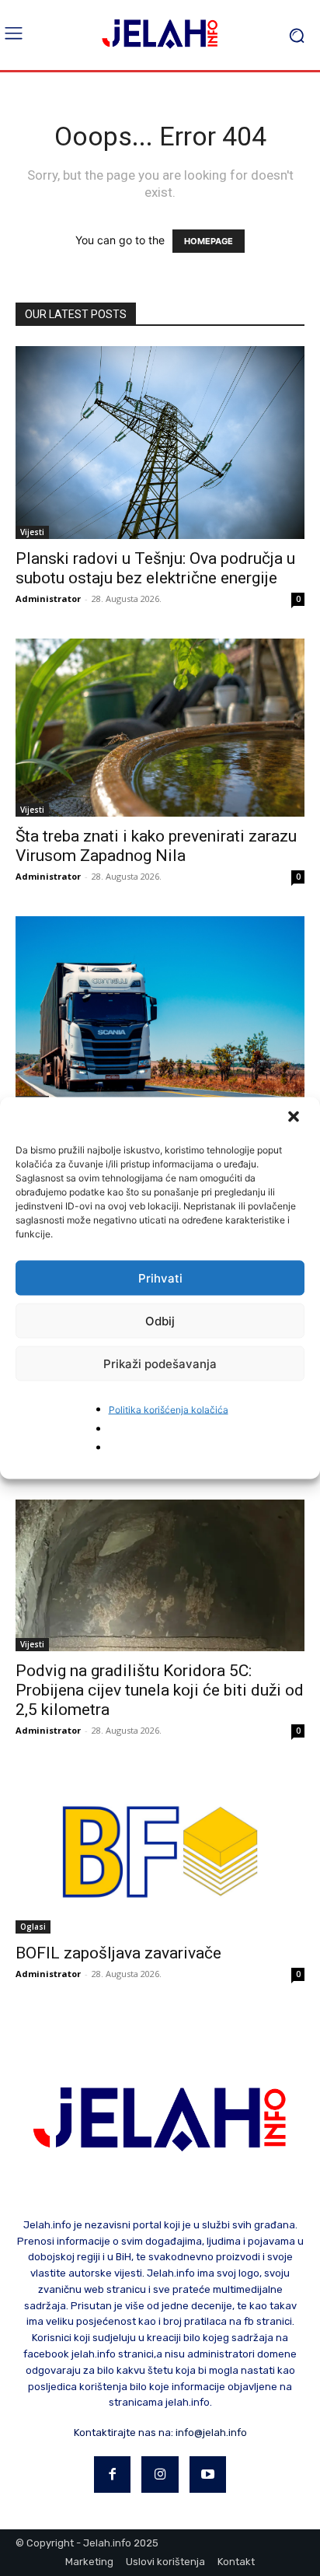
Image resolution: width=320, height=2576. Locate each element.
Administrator (48, 598)
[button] (295, 1118)
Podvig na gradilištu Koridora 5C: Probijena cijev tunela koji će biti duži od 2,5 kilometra (160, 1690)
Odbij (160, 1320)
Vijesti (32, 532)
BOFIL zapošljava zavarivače (118, 1953)
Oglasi (33, 1927)
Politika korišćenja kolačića (169, 1410)
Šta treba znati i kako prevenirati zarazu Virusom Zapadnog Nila (156, 846)
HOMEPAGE (209, 241)
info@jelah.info (211, 2432)
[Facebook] (113, 2475)
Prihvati (160, 1277)
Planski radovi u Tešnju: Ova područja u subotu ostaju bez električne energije (155, 568)
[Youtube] (208, 2475)
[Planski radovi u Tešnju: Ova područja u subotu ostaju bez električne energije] (160, 443)
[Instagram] (160, 2475)
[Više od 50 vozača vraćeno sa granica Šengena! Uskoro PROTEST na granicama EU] (160, 1013)
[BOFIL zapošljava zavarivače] (160, 1852)
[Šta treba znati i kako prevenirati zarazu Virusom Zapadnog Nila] (160, 728)
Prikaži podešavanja (160, 1363)
